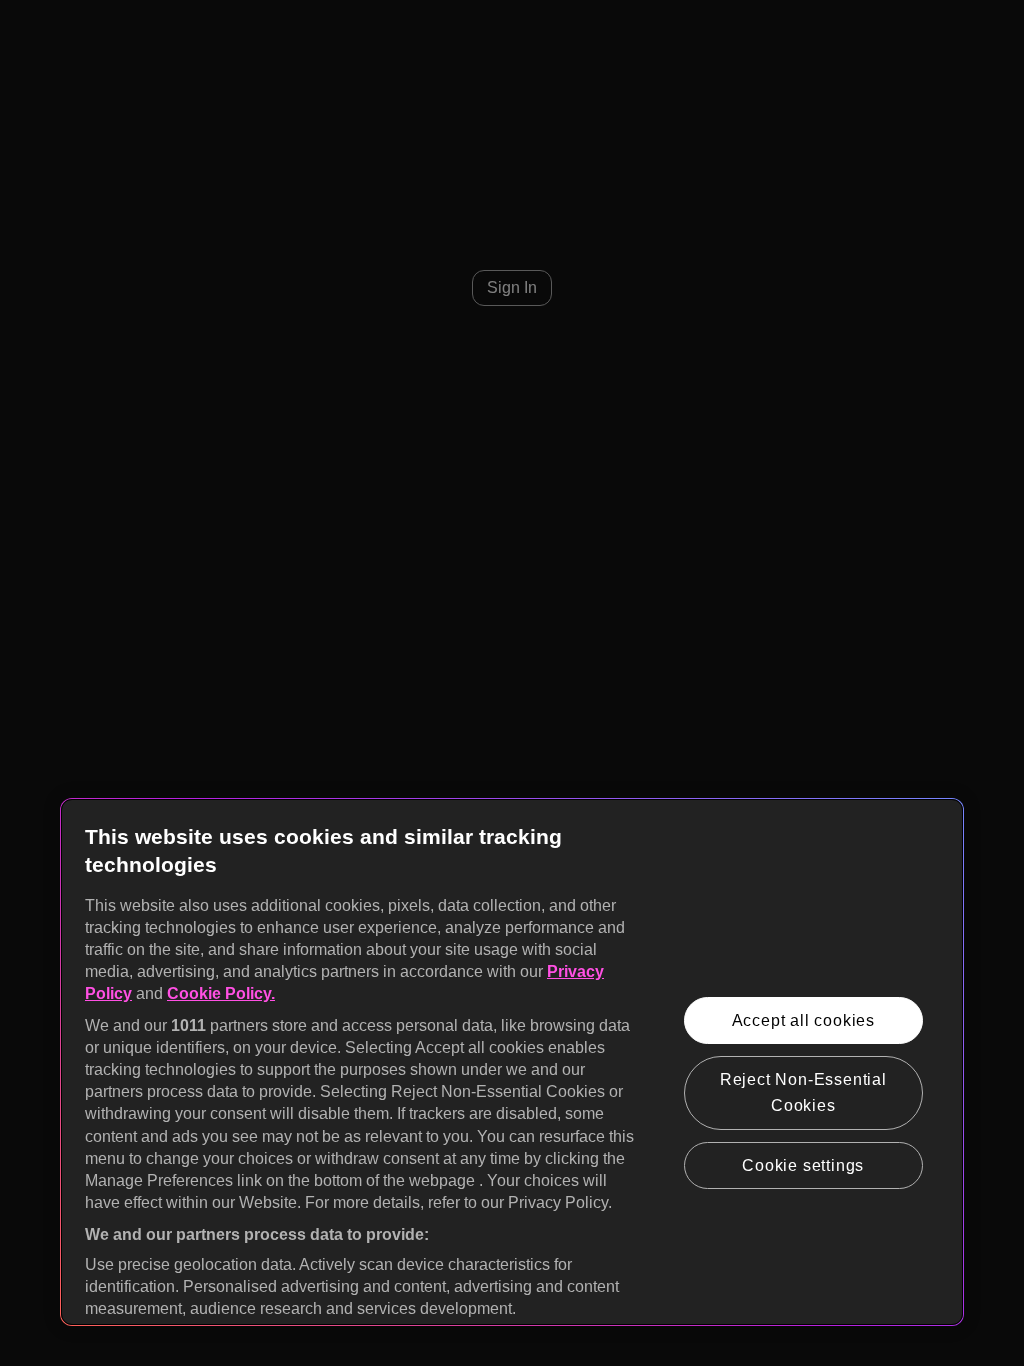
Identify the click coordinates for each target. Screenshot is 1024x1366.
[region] (512, 1062)
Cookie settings (803, 1165)
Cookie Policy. (221, 993)
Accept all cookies (803, 1020)
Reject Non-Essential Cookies (803, 1092)
